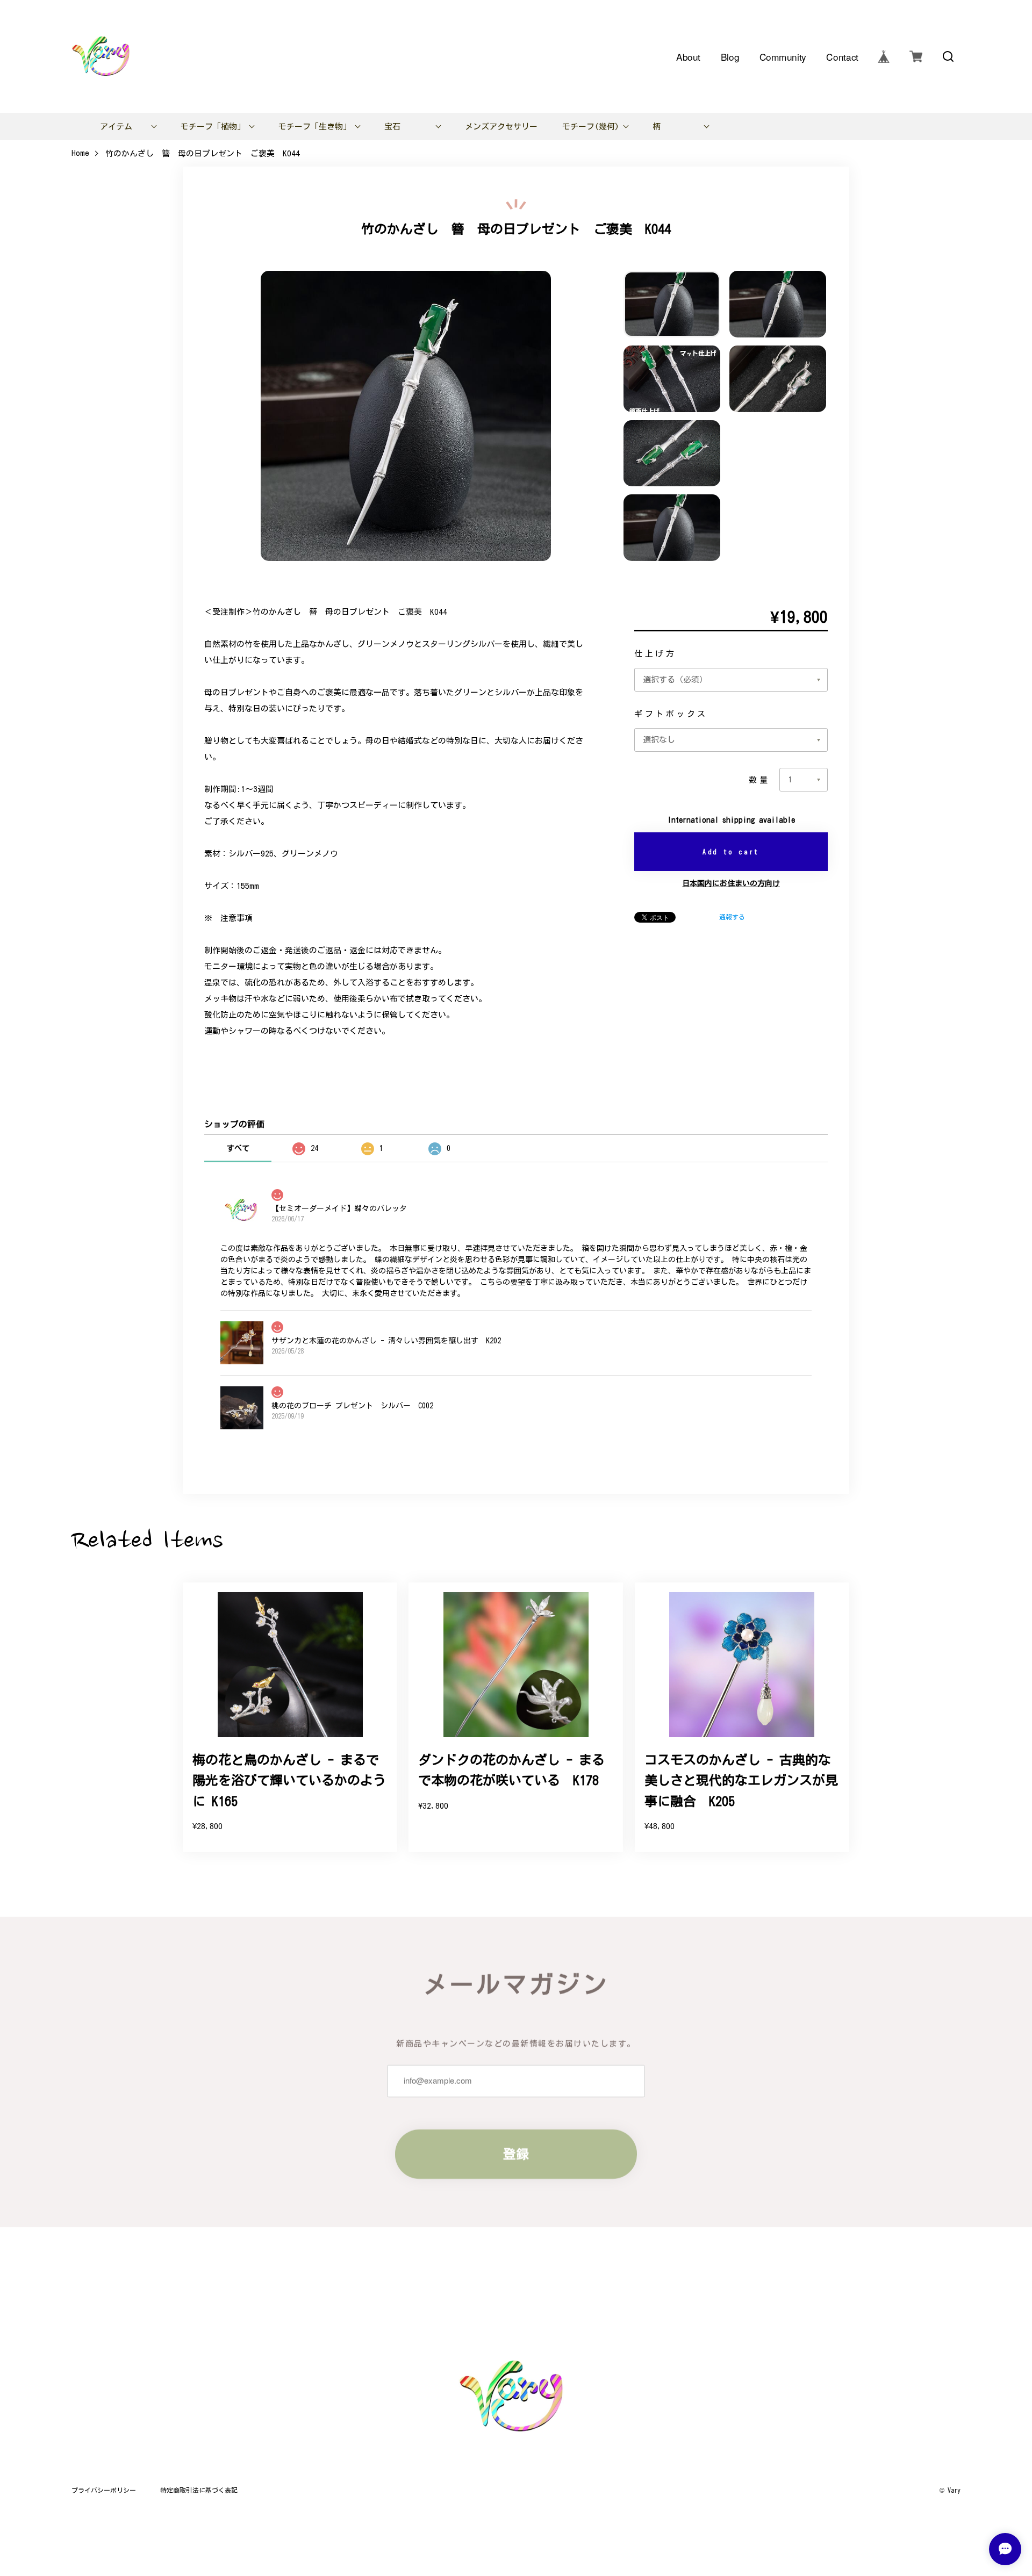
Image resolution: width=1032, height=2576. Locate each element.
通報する (732, 917)
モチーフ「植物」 (213, 127)
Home (80, 153)
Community (782, 56)
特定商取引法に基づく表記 (199, 2490)
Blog (730, 56)
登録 (516, 2154)
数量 (759, 780)
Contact (842, 56)
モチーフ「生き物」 (315, 127)
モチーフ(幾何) (591, 127)
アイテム (116, 127)
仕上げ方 (655, 654)
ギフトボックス (671, 714)
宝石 (392, 127)
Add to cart (731, 852)
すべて (238, 1148)
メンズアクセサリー (501, 127)
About (688, 56)
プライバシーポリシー (104, 2490)
